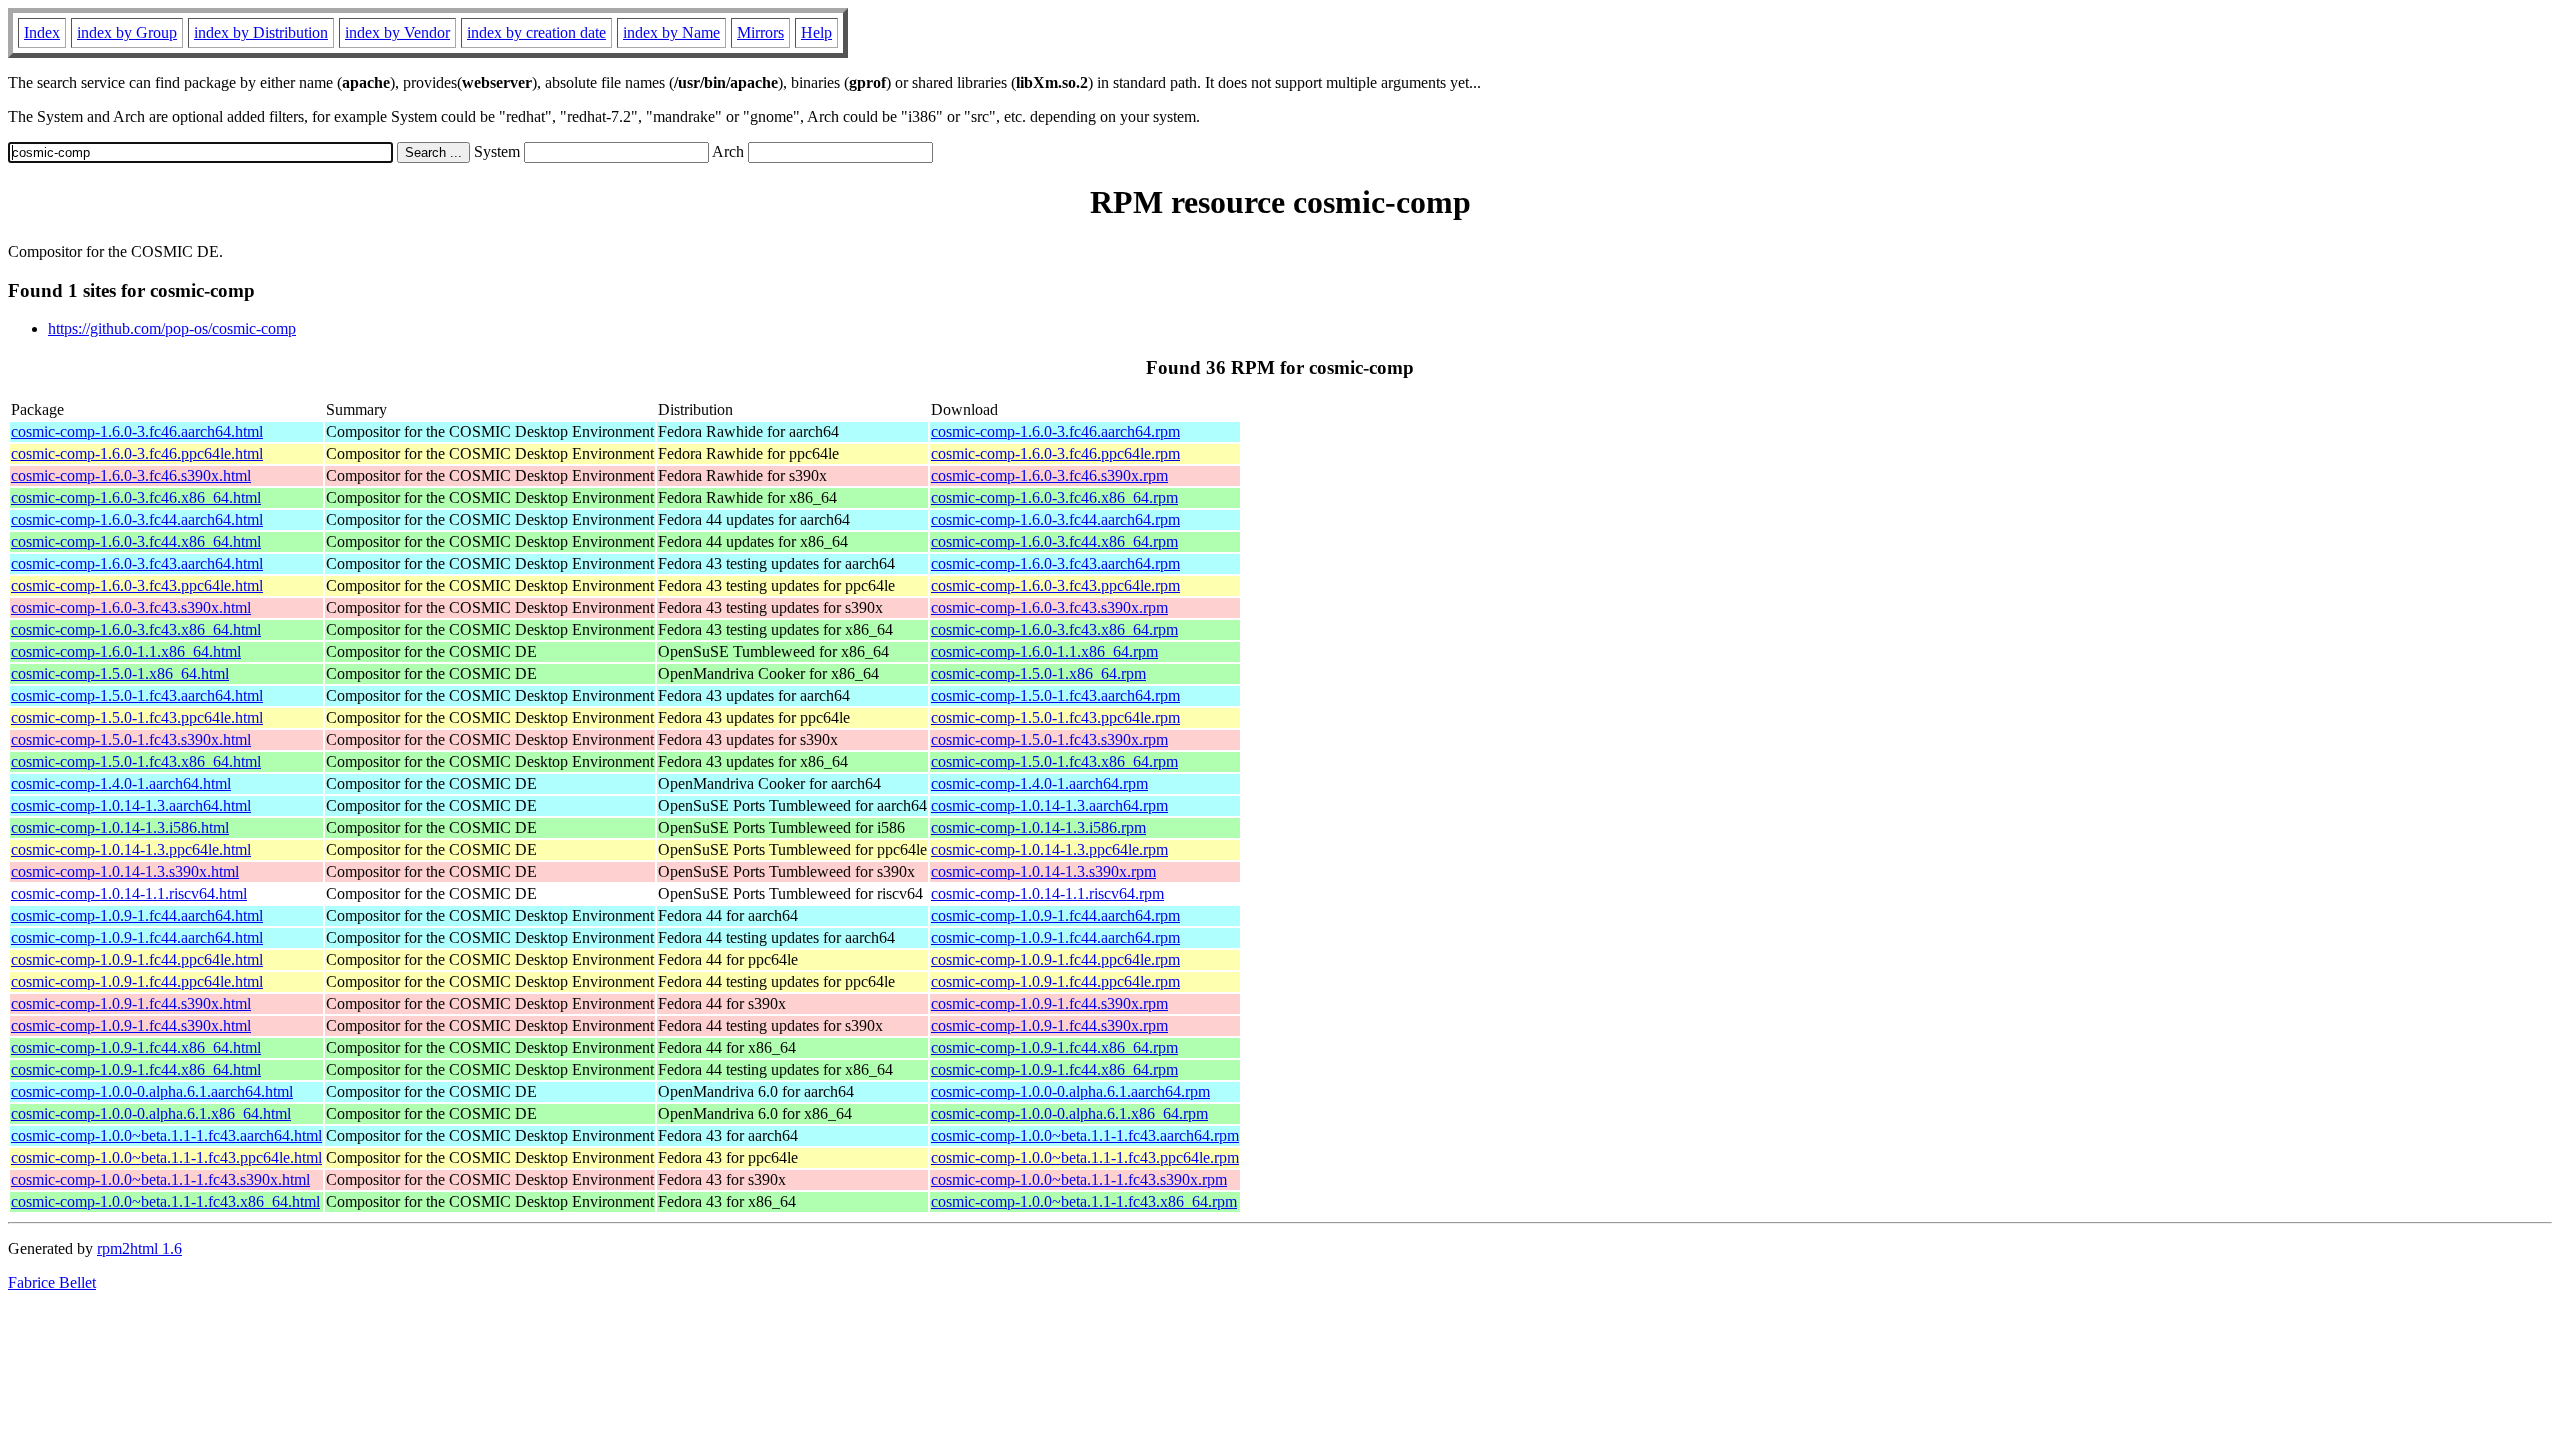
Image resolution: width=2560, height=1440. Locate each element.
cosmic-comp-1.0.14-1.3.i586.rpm (1038, 827)
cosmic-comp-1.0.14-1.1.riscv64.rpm (1047, 893)
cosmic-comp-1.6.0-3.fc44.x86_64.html (136, 541)
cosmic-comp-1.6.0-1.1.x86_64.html (126, 651)
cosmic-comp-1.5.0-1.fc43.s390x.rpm (1049, 739)
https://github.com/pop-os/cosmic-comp (172, 328)
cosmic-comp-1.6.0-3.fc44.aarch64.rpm (1055, 519)
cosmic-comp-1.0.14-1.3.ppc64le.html (131, 849)
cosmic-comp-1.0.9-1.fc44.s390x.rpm (1049, 1003)
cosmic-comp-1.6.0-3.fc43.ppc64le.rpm (1055, 585)
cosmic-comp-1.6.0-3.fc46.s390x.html (131, 475)
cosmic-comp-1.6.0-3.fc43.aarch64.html (137, 563)
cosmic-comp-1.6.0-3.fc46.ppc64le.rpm (1055, 453)
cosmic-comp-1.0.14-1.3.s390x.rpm (1043, 871)
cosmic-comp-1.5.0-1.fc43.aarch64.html (137, 695)
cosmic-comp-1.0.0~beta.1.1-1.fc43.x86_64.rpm (1084, 1201)
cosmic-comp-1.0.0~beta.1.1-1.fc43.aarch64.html (166, 1135)
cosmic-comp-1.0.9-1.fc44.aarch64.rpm (1055, 915)
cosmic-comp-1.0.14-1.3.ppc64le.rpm (1049, 849)
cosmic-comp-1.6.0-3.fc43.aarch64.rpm (1055, 563)
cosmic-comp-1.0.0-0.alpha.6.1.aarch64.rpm (1070, 1091)
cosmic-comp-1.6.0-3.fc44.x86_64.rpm (1054, 541)
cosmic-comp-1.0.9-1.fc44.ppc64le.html (137, 959)
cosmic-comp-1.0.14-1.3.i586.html (120, 827)
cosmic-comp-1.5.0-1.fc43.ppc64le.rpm (1055, 717)
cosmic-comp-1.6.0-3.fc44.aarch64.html (137, 519)
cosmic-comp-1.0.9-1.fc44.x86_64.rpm (1054, 1047)
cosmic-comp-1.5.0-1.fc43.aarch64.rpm (1055, 695)
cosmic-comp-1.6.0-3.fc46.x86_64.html (136, 497)
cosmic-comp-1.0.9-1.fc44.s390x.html (131, 1003)
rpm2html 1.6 (139, 1248)
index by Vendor (397, 32)
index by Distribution (261, 32)
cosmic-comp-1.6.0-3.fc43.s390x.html (131, 607)
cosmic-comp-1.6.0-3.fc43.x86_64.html (136, 629)
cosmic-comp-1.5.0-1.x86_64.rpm (1038, 673)
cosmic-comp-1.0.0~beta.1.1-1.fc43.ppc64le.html (166, 1157)
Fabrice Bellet (52, 1282)
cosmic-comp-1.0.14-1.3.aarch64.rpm (1049, 805)
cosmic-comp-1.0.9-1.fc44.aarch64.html (137, 915)
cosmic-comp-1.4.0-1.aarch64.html (121, 783)
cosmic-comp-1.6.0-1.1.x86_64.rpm (1044, 651)
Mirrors (760, 32)
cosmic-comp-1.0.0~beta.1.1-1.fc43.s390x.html (160, 1179)
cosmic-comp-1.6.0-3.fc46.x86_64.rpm (1054, 497)
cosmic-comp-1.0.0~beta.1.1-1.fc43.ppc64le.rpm (1085, 1157)
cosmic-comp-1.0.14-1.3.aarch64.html (131, 805)
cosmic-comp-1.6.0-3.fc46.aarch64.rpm (1055, 431)
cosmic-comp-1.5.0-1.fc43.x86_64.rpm (1054, 761)
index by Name (671, 32)
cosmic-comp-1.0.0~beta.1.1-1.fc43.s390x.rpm (1079, 1179)
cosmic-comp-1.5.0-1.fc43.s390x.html (131, 739)
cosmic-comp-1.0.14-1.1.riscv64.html (129, 893)
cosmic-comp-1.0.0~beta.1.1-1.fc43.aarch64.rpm (1085, 1135)
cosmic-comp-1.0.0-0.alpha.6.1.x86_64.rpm (1069, 1113)
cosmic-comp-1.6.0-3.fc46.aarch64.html (137, 431)
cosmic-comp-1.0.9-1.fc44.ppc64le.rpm (1055, 959)
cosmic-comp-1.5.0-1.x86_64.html (120, 673)
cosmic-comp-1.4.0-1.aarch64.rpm (1039, 783)
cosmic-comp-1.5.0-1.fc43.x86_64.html (136, 761)
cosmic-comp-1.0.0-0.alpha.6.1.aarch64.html (152, 1091)
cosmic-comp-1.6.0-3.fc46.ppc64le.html (137, 453)
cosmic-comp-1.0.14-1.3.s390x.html (125, 871)
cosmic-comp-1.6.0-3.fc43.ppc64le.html (137, 585)
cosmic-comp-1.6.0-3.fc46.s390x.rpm (1049, 475)
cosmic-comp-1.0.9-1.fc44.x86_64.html (136, 1047)
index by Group (127, 32)
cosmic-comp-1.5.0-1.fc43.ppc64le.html (137, 717)
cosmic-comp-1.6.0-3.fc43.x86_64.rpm (1054, 629)
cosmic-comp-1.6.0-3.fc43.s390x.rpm (1049, 607)
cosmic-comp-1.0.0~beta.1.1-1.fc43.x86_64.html (165, 1201)
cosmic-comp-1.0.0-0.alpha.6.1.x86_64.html (151, 1113)
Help (816, 32)
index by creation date (536, 32)
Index (42, 32)
